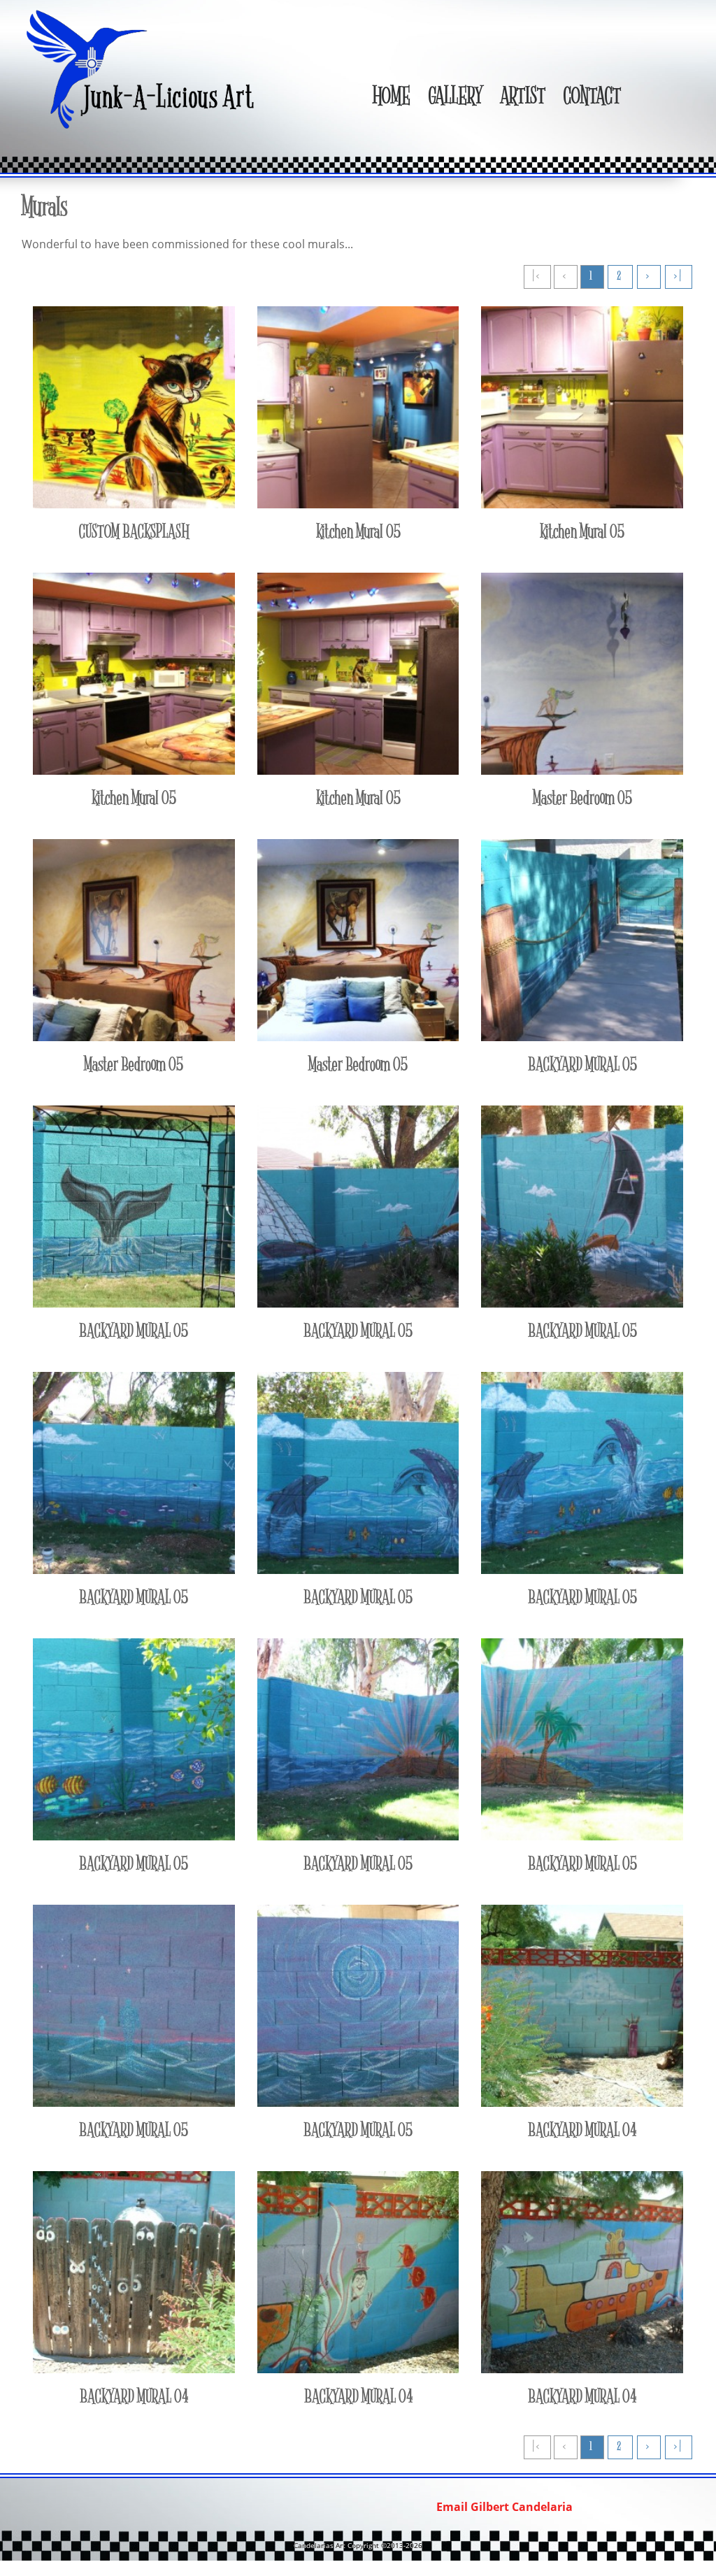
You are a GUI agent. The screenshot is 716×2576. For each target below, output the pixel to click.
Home (391, 98)
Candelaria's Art (143, 69)
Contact (592, 98)
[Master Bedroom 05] (582, 778)
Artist (523, 98)
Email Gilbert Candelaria (504, 2507)
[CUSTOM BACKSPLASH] (134, 512)
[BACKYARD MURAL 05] (582, 1045)
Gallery (455, 98)
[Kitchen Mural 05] (358, 512)
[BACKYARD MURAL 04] (582, 2110)
